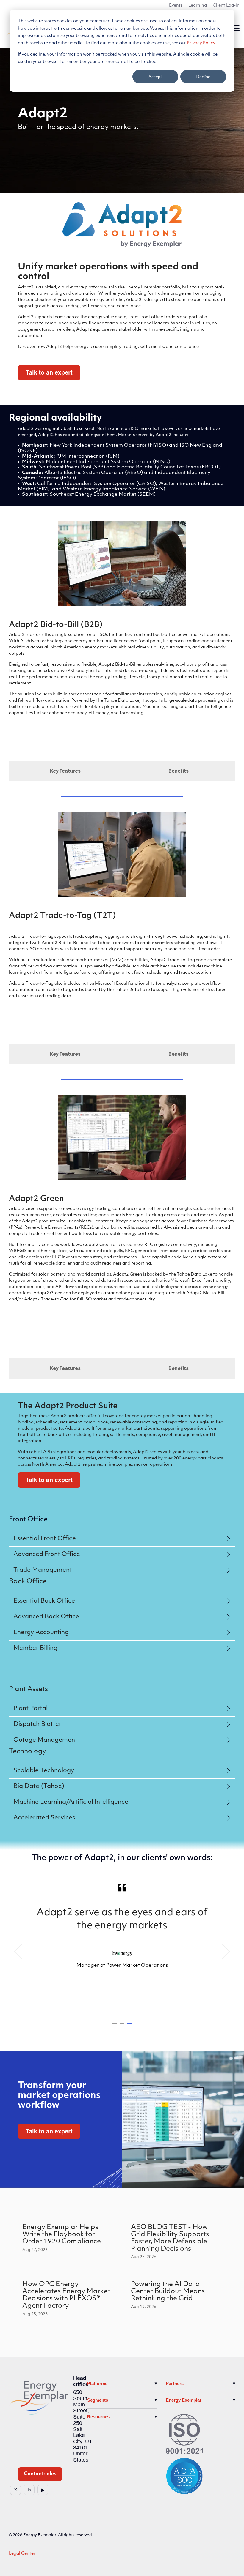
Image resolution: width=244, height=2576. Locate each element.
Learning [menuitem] (198, 5)
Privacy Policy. (202, 43)
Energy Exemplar (184, 2400)
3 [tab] (130, 2026)
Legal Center (22, 2554)
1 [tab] (115, 2026)
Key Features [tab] (65, 771)
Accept (155, 76)
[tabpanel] (122, 1949)
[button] (236, 28)
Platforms (97, 2383)
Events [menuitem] (176, 5)
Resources (98, 2417)
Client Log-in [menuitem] (226, 5)
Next (222, 1951)
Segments (98, 2400)
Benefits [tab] (179, 771)
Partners (175, 2383)
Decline (203, 76)
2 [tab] (123, 2026)
